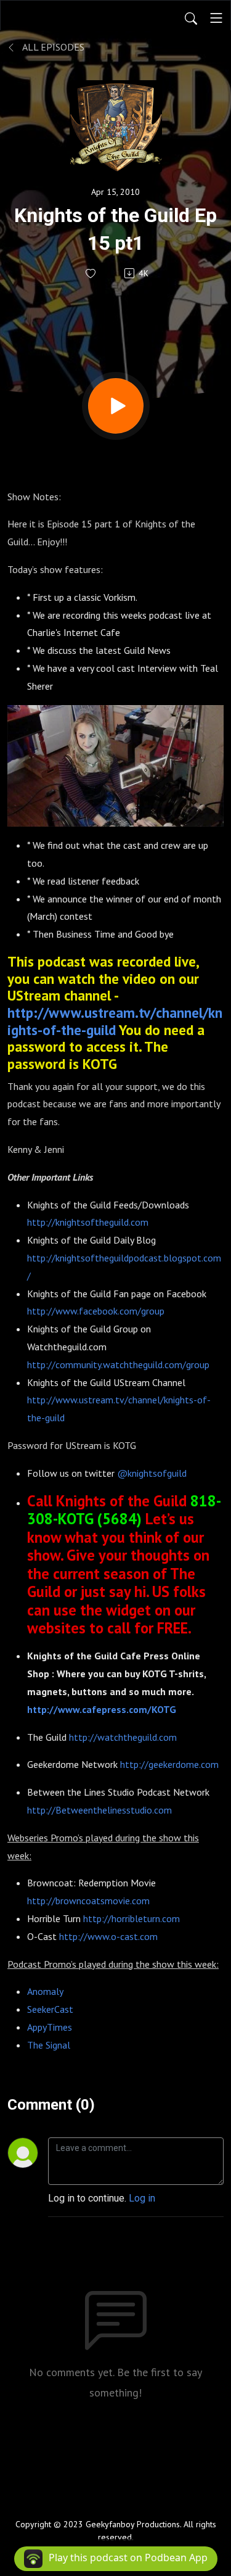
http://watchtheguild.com (123, 1737)
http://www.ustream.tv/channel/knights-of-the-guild (115, 1021)
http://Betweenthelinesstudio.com (99, 1810)
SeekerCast (50, 2009)
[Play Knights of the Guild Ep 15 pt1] (116, 406)
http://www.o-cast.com (108, 1936)
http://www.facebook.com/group (96, 1311)
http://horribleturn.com (132, 1918)
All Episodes (52, 47)
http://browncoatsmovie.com (88, 1901)
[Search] (191, 18)
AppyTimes (50, 2027)
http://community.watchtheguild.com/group (118, 1364)
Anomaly (45, 1991)
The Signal (49, 2045)
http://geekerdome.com (169, 1764)
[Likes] (91, 274)
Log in (142, 2198)
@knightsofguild (152, 1473)
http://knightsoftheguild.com (88, 1222)
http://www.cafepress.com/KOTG (102, 1709)
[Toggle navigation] (216, 18)
